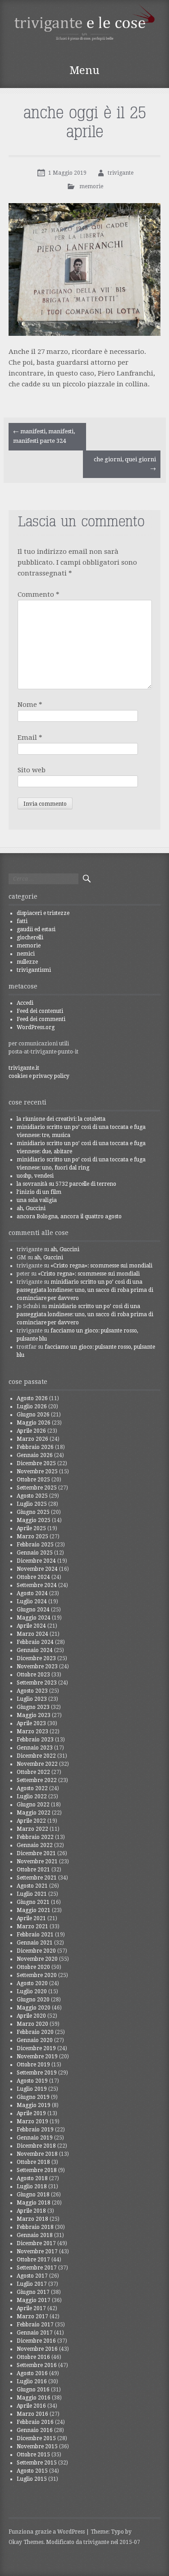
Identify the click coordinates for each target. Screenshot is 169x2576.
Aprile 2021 (31, 1918)
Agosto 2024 (32, 1593)
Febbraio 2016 (35, 2422)
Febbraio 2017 (35, 2325)
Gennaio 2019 (35, 2138)
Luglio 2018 (32, 2186)
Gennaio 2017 (35, 2333)
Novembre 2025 (37, 1471)
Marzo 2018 (32, 2219)
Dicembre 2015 (36, 2438)
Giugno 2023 (33, 1707)
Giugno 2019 (33, 2097)
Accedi (25, 1003)
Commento (39, 594)
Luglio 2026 (32, 1406)
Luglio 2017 (32, 2284)
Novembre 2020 (37, 1959)
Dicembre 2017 (36, 2243)
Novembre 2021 (37, 1861)
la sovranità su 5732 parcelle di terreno (66, 1184)
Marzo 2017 (32, 2316)
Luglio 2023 (32, 1699)
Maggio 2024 (34, 1618)
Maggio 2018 (34, 2203)
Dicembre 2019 (36, 2048)
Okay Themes (26, 2542)
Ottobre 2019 (33, 2065)
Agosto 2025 (32, 1496)
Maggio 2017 (34, 2300)
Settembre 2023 (37, 1683)
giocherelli (30, 938)
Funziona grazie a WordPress (47, 2532)
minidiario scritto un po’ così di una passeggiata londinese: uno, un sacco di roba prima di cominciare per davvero (85, 1290)
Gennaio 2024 (35, 1650)
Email (30, 738)
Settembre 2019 (37, 2073)
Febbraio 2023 (35, 1740)
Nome (30, 705)
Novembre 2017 (37, 2251)
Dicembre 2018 (36, 2146)
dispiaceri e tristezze (43, 913)
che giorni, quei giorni (125, 464)
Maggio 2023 (34, 1715)
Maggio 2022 (34, 1813)
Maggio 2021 (34, 1910)
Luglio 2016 (32, 2381)
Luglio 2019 (32, 2089)
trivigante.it (24, 1068)
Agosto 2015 (32, 2471)
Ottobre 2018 (33, 2162)
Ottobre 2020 (33, 1967)
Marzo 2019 (32, 2121)
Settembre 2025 (37, 1488)
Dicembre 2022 (36, 1756)
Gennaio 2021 (35, 1943)
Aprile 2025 (31, 1528)
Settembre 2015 (37, 2463)
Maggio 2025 (34, 1520)
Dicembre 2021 (36, 1853)
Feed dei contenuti (40, 1011)
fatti (22, 921)
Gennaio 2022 (35, 1845)
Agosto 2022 (32, 1788)
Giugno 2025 (33, 1512)
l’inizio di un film (39, 1192)
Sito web (32, 770)
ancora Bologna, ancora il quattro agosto (69, 1216)
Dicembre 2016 (36, 2341)
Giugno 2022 (33, 1805)
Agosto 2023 (32, 1691)
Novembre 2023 (37, 1666)
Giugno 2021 (33, 1902)
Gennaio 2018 (35, 2235)
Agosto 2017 (32, 2276)
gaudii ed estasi (36, 929)
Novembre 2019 (37, 2056)
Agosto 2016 (32, 2373)
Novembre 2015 (37, 2446)
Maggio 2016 (34, 2398)
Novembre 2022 (37, 1764)
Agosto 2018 (32, 2178)
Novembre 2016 (37, 2349)
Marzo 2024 (32, 1634)
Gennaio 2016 (35, 2430)
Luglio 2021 (32, 1894)
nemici (26, 954)
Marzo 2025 (32, 1536)
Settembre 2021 (37, 1878)
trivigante (121, 173)
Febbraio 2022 (35, 1837)
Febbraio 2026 (35, 1447)
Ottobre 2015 (33, 2455)
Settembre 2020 (37, 1975)
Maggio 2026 (34, 1423)
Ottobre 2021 (33, 1870)
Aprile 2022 (31, 1821)
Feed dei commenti (41, 1019)
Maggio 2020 (34, 2008)
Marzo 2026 (32, 1439)
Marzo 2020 (32, 2024)
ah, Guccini (31, 1208)
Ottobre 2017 (33, 2260)
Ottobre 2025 (33, 1480)
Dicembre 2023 (36, 1658)
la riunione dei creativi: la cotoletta (61, 1119)
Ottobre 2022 (33, 1772)
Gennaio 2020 (35, 2040)
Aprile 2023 (31, 1723)
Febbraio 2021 (35, 1935)
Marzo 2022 (32, 1829)
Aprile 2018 (31, 2211)
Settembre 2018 (37, 2170)
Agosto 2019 (32, 2081)
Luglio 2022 (32, 1796)
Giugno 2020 (33, 2000)
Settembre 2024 (37, 1585)
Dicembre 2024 (36, 1561)
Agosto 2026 (32, 1398)
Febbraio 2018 (35, 2227)
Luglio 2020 (32, 1991)
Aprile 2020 (31, 2016)
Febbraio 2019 (35, 2130)
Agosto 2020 (32, 1983)
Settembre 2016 (37, 2365)
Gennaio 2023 (35, 1748)
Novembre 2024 (37, 1569)
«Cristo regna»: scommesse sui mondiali (101, 1266)
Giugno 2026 (33, 1415)
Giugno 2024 (33, 1610)
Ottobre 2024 (33, 1577)
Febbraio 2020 (35, 2032)
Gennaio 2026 (35, 1455)
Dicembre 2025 (36, 1463)
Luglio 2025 (32, 1504)
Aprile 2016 (31, 2406)
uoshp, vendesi (35, 1176)
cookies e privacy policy (39, 1076)
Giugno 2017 (33, 2292)
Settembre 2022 (37, 1780)
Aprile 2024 (31, 1626)
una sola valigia (37, 1200)
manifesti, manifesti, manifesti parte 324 (44, 436)
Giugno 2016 (33, 2390)
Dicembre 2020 (36, 1951)
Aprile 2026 (31, 1431)
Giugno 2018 (33, 2195)
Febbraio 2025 (35, 1545)
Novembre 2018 (37, 2154)
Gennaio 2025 (35, 1553)
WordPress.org (36, 1027)
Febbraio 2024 (35, 1642)
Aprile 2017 (31, 2308)
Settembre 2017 (37, 2268)
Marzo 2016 (32, 2414)
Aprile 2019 (31, 2113)
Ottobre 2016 (33, 2357)
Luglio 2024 (32, 1601)
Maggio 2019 (34, 2105)
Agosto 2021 (32, 1886)
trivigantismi (34, 970)
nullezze (27, 962)
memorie (91, 186)
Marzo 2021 (32, 1926)
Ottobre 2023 (33, 1675)
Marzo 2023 (32, 1731)
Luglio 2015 (32, 2479)
